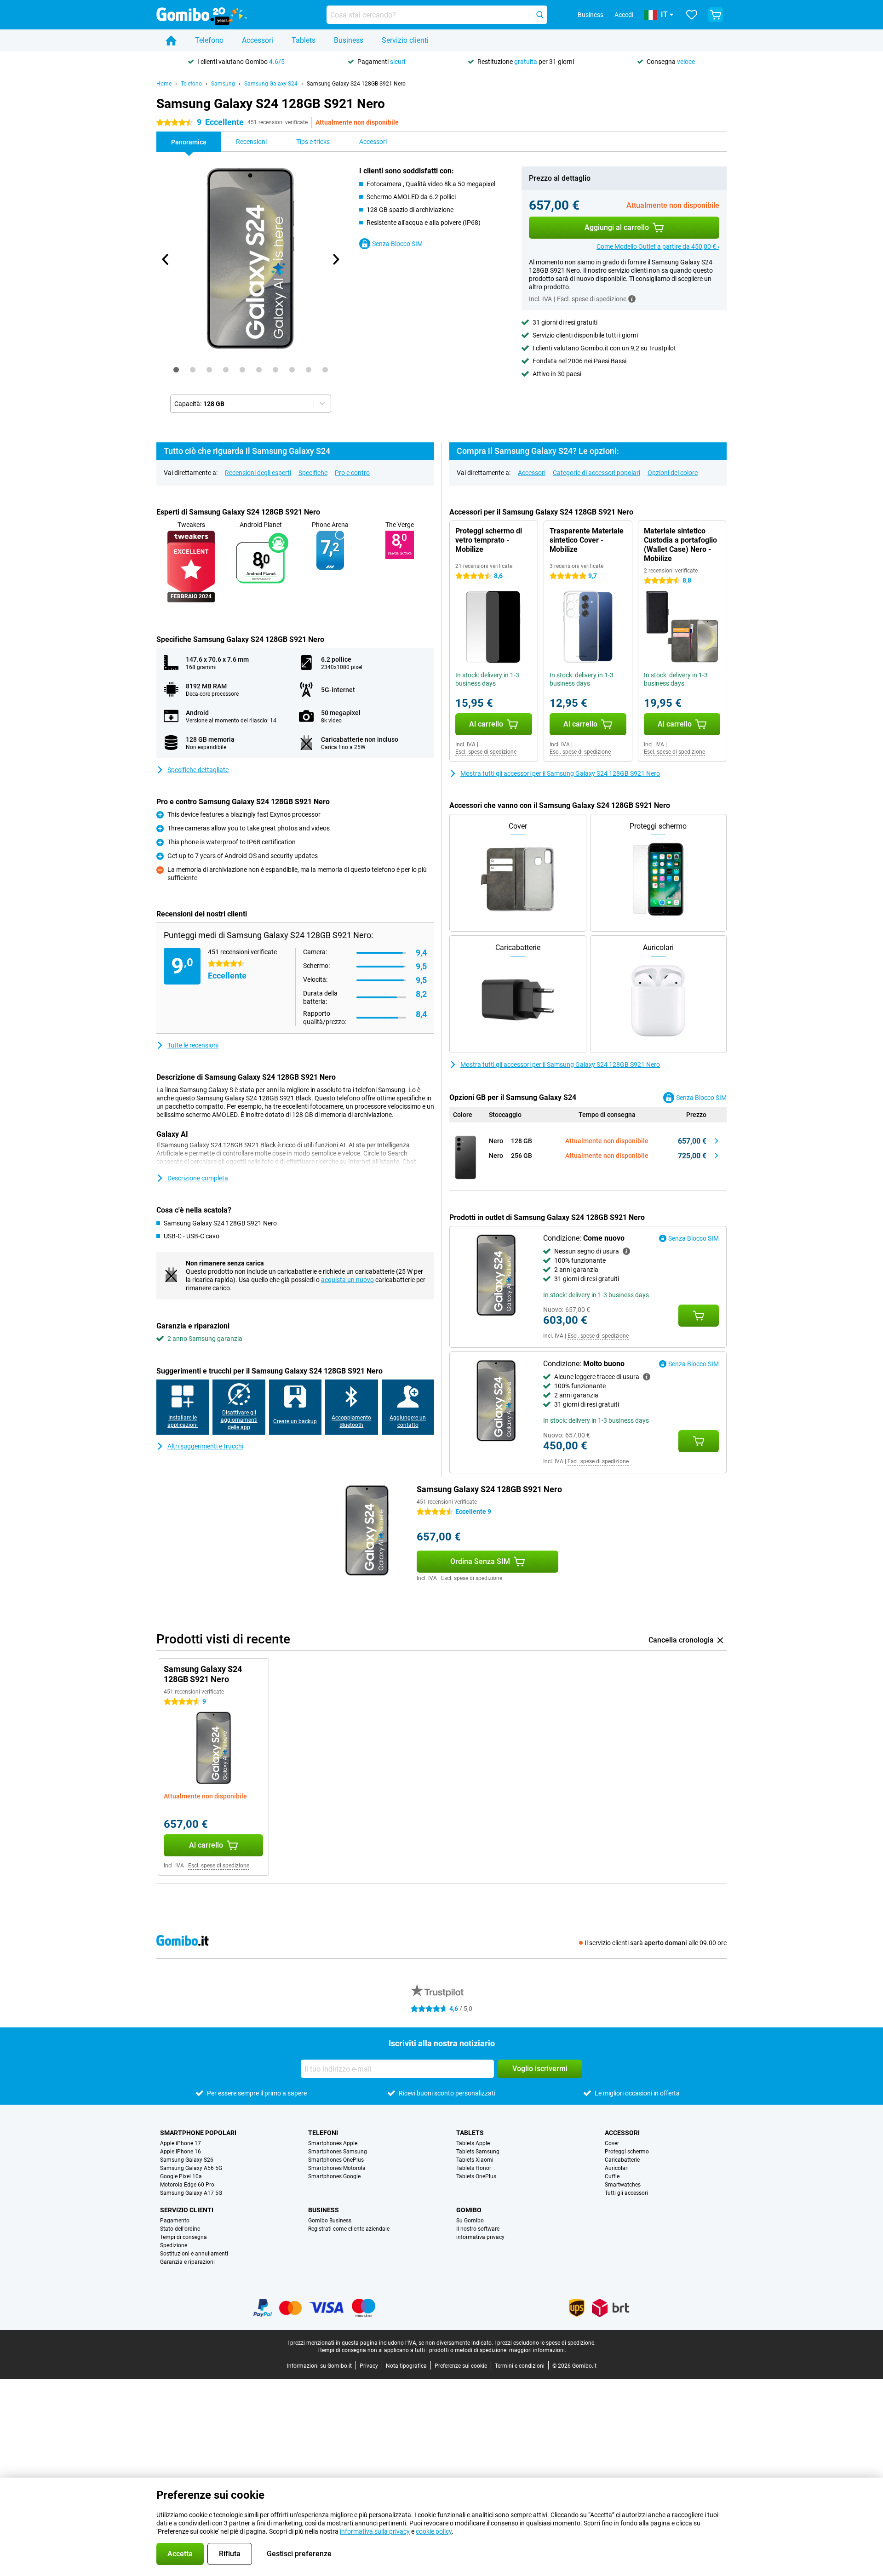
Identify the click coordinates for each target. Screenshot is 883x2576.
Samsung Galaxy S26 (187, 2160)
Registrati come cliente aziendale (349, 2229)
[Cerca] (540, 15)
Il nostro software (478, 2229)
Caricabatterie (622, 2160)
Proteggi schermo (627, 2152)
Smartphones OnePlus (336, 2160)
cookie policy (434, 2531)
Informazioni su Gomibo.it (319, 2366)
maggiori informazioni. (538, 2350)
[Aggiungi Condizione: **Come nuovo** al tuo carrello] (699, 1316)
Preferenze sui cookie (461, 2366)
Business (349, 40)
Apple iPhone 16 (181, 2152)
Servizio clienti (405, 40)
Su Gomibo (470, 2221)
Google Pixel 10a (181, 2176)
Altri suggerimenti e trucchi (205, 1446)
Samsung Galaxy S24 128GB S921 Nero (356, 84)
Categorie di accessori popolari (596, 473)
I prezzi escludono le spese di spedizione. (545, 2343)
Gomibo (469, 2210)
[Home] (171, 40)
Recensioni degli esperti (258, 473)
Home (164, 84)
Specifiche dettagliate (198, 770)
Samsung (223, 84)
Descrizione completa (198, 1178)
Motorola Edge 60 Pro (187, 2185)
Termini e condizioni (520, 2366)
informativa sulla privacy (375, 2531)
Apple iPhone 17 (181, 2143)
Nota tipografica (406, 2366)
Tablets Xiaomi (475, 2160)
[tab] (176, 370)
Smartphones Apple (333, 2143)
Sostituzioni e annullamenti (194, 2254)
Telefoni (323, 2133)
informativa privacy (480, 2237)
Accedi (624, 15)
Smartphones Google (334, 2176)
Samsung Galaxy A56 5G (191, 2168)
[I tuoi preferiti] (692, 15)
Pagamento (175, 2221)
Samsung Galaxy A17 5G (191, 2193)
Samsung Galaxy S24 (271, 84)
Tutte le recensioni (193, 1045)
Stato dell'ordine (180, 2229)
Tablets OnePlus (476, 2176)
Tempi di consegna (183, 2237)
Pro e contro (352, 473)
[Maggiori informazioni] (632, 299)
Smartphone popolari (198, 2133)
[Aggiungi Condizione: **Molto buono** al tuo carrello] (699, 1441)
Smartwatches (623, 2185)
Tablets (304, 40)
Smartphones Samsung (338, 2152)
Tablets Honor (474, 2168)
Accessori (258, 40)
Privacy (369, 2366)
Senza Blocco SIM (397, 244)
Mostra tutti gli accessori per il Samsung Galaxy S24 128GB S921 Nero (560, 773)
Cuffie (612, 2176)
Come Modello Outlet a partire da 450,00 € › (658, 246)
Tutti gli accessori (626, 2193)
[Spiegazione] (626, 1251)
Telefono (209, 40)
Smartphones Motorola (337, 2168)
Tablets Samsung (478, 2152)
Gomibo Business (330, 2221)
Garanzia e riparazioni (187, 2262)
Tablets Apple (473, 2143)
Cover (612, 2143)
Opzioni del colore (673, 473)
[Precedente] (166, 259)
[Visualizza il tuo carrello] (716, 15)
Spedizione (174, 2245)
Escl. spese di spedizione (486, 752)
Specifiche (313, 473)
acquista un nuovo (347, 1280)
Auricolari (617, 2168)
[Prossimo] (335, 259)
